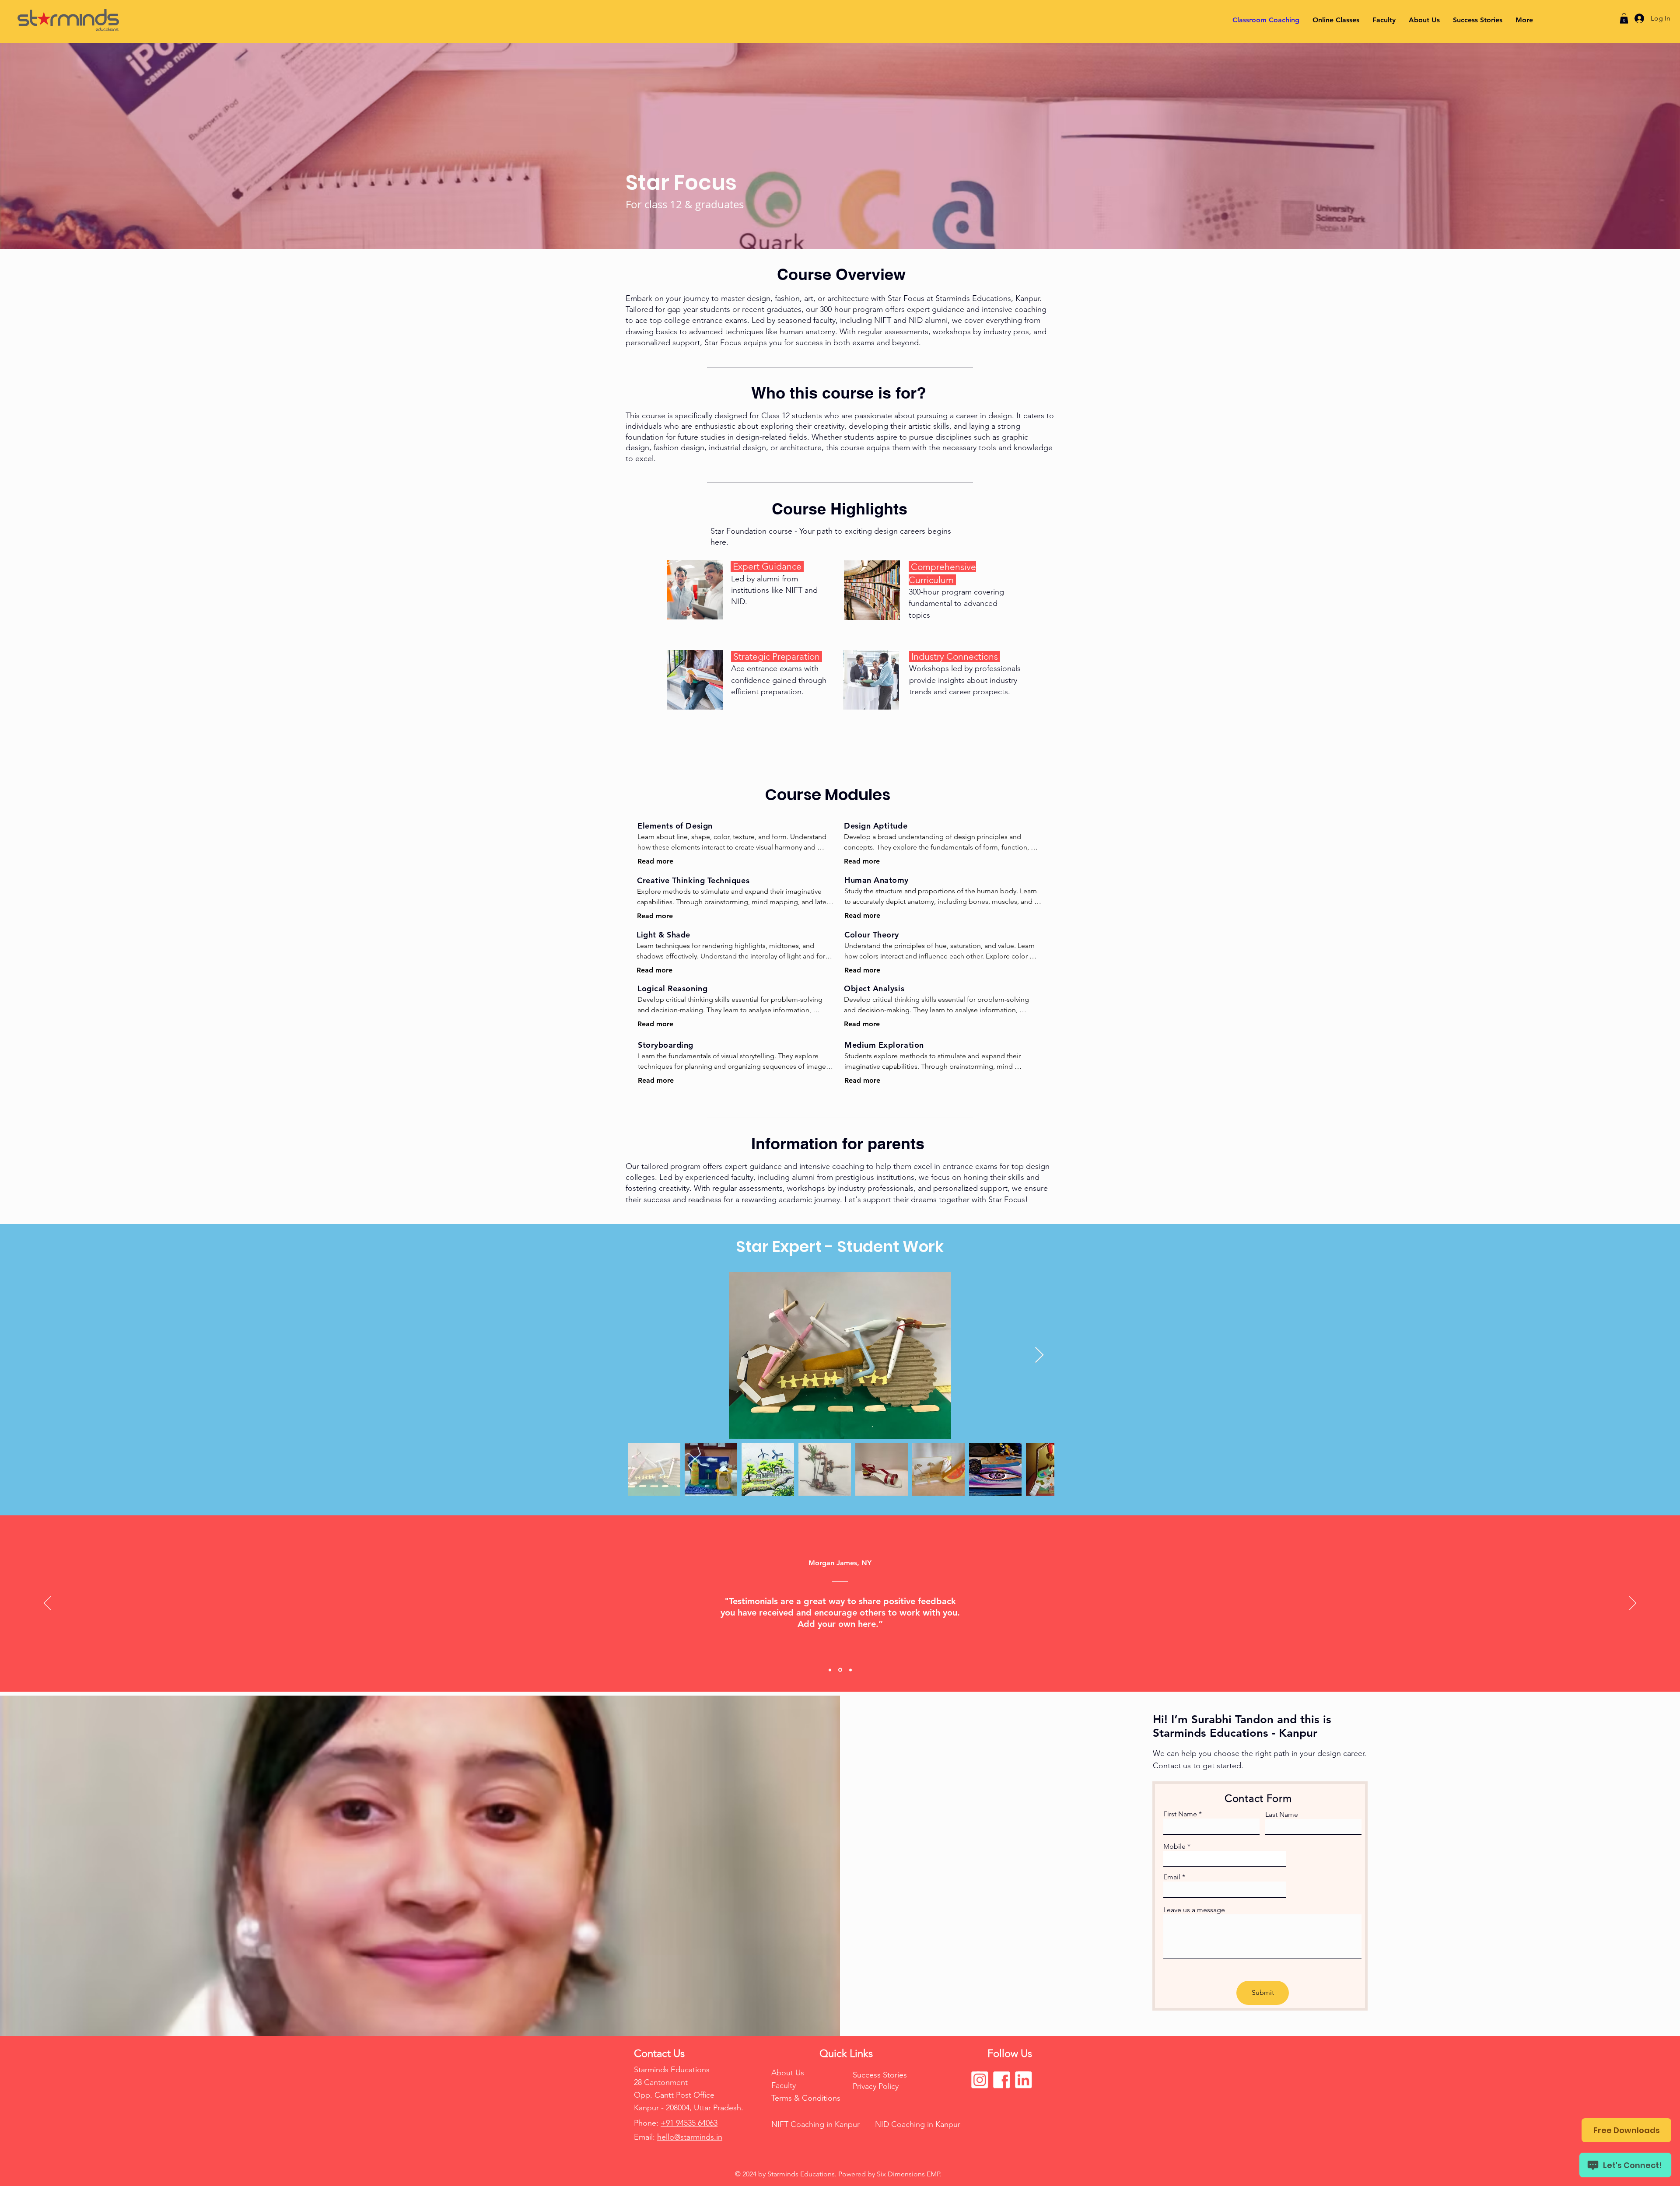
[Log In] (1637, 18)
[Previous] (47, 1604)
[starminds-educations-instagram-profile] (980, 2080)
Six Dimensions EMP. (909, 2174)
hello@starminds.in (690, 2137)
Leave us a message (1194, 1910)
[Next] (1633, 1604)
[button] (1624, 18)
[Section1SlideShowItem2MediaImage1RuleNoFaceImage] (840, 1670)
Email (1172, 1877)
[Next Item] (1039, 1355)
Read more (655, 861)
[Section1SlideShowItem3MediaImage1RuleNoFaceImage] (850, 1670)
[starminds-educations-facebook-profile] (1001, 2080)
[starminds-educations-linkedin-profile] (1023, 2080)
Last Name (1282, 1815)
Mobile (1174, 1847)
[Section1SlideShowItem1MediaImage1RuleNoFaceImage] (830, 1670)
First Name (1180, 1814)
